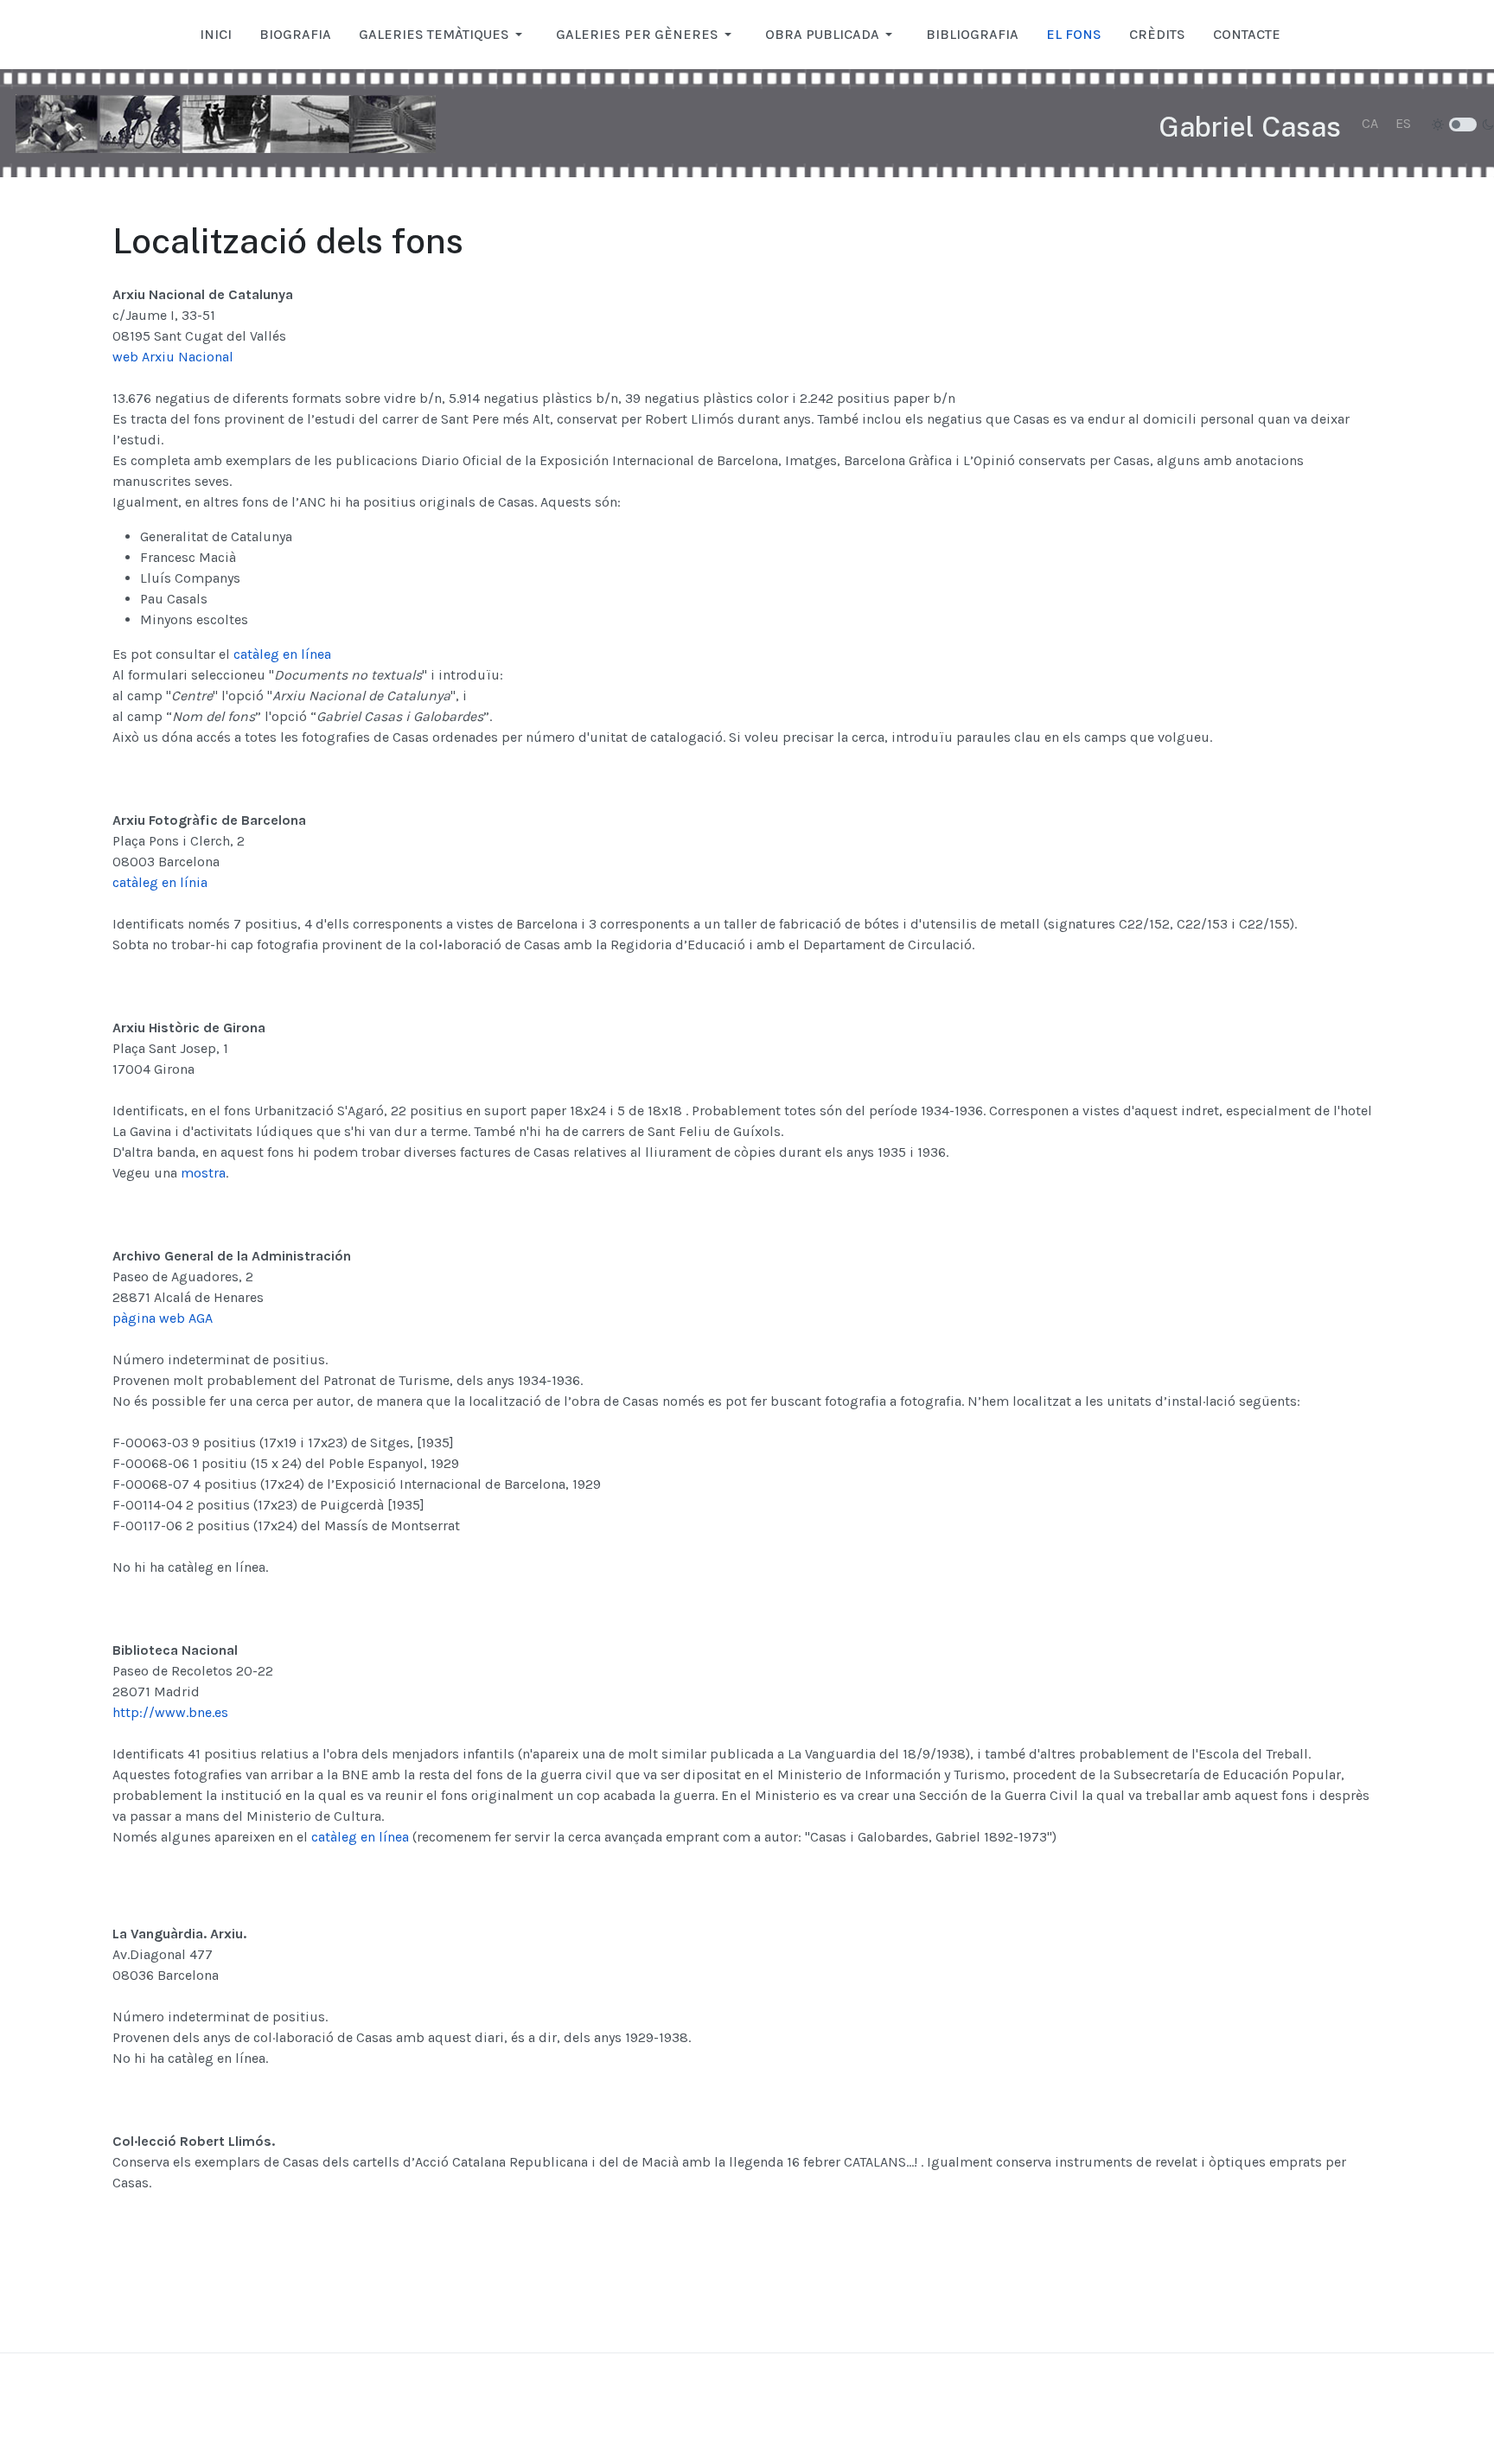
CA (1370, 123)
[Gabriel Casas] (226, 124)
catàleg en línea (282, 654)
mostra (203, 1173)
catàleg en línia (160, 882)
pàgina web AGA (163, 1318)
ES (1403, 123)
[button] (444, 35)
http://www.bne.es (170, 1712)
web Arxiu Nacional (173, 357)
